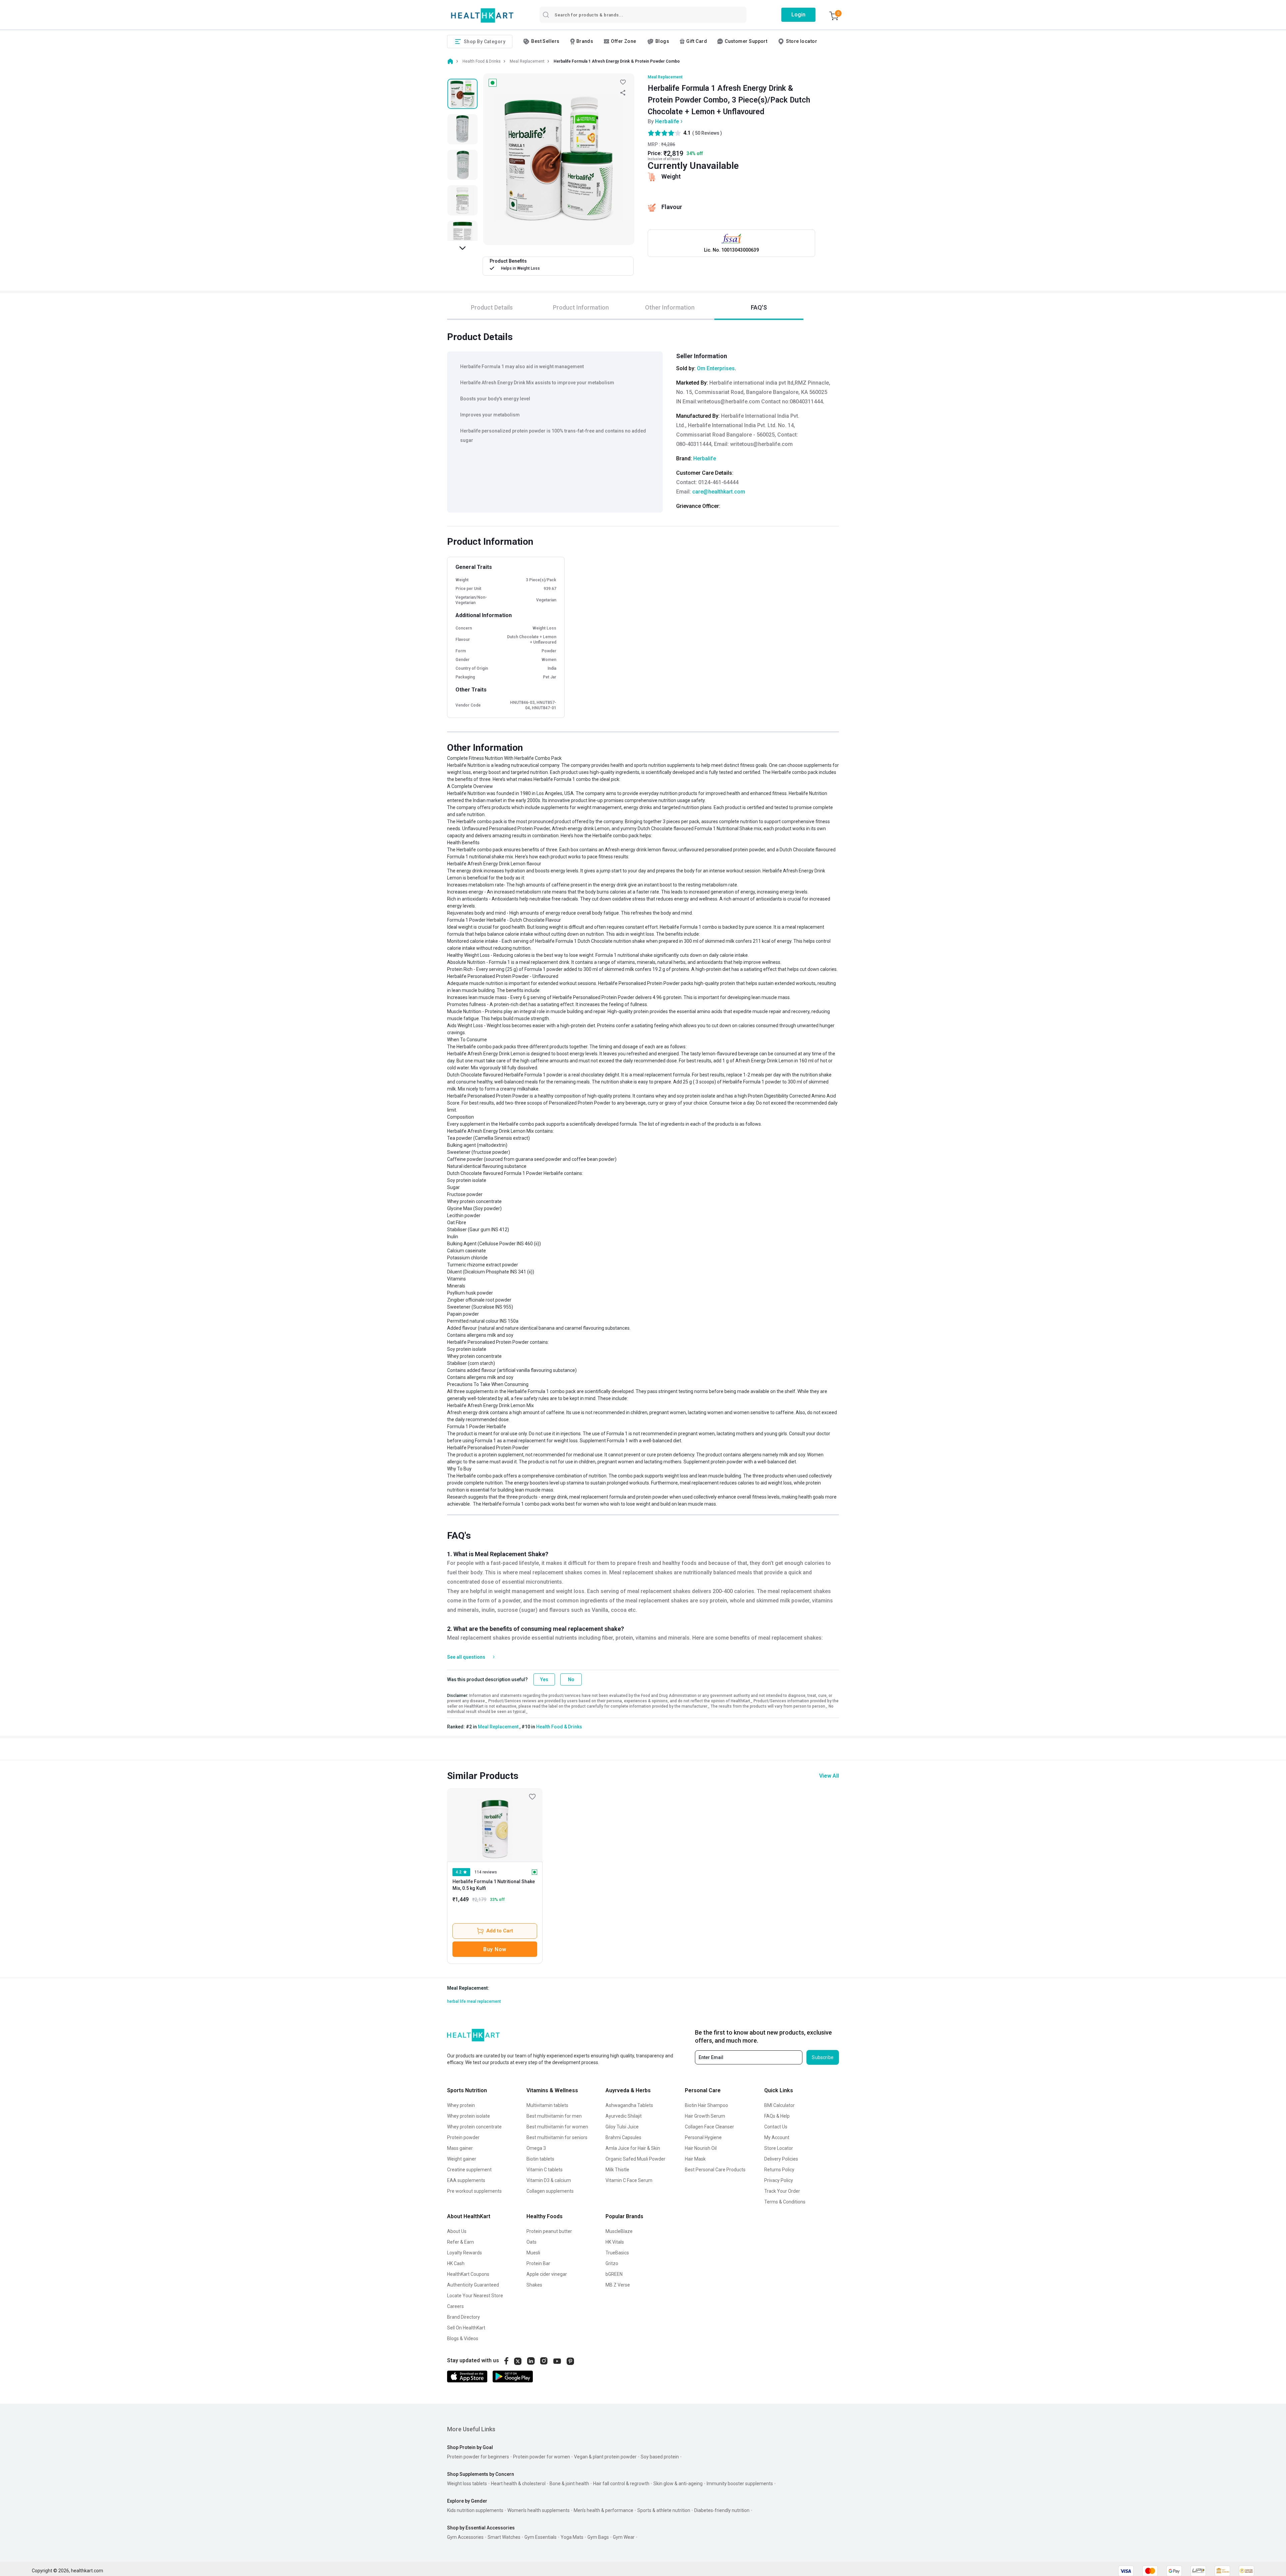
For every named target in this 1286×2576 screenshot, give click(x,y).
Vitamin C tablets (545, 2170)
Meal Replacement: (468, 1988)
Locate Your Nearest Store (475, 2296)
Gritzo (612, 2263)
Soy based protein (660, 2457)
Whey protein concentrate (474, 2127)
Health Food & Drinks (559, 1727)
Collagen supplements (550, 2191)
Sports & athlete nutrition (664, 2510)
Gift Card (697, 41)
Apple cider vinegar (547, 2274)
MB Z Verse (618, 2285)
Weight (671, 176)
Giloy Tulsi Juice (622, 2127)
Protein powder (463, 2137)
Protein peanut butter (549, 2231)
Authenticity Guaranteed (473, 2285)
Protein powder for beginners (478, 2457)
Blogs (662, 41)
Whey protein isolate (469, 2116)
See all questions (466, 1657)
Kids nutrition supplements (475, 2510)
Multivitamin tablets (547, 2105)
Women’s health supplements (539, 2510)
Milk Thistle (617, 2170)
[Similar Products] (495, 1825)
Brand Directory (463, 2317)
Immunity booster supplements (740, 2484)
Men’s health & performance (603, 2510)
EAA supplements (466, 2180)
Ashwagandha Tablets (629, 2105)
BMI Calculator (779, 2105)
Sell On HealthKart (466, 2328)
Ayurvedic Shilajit (624, 2116)
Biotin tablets (540, 2159)
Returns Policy (779, 2170)
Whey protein (461, 2105)
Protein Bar (538, 2263)
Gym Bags (598, 2537)
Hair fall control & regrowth (621, 2484)
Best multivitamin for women (557, 2127)
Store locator (802, 41)
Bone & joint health (569, 2484)
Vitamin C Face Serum (629, 2180)
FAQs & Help (777, 2116)
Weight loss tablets (467, 2484)
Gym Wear (624, 2537)
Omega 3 (536, 2148)
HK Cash (456, 2263)
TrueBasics (617, 2253)
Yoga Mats (572, 2537)
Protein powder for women (542, 2457)
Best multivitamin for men (554, 2116)
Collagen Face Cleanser (709, 2127)
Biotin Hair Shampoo (706, 2105)
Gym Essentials (541, 2537)
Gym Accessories (465, 2537)
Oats (531, 2242)
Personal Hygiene (703, 2137)
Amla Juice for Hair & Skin (633, 2148)
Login (798, 15)
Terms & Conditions (785, 2202)
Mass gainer (460, 2148)
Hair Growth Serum (705, 2116)
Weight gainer (462, 2159)
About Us (457, 2231)
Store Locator (779, 2148)
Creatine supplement (469, 2170)
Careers (455, 2306)
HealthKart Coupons (468, 2274)
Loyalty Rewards (465, 2253)
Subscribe (823, 2057)
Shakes (534, 2285)
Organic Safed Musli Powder (635, 2159)
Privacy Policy (779, 2180)
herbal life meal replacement (474, 2001)
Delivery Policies (781, 2159)
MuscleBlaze (619, 2231)
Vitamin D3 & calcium (549, 2180)
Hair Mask (695, 2159)
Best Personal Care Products (715, 2170)
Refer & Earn (460, 2242)
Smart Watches (504, 2537)
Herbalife (667, 121)
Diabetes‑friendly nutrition (722, 2510)
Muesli (533, 2253)
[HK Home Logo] (482, 16)
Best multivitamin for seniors (557, 2137)
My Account (777, 2137)
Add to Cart (500, 1931)
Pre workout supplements (474, 2191)
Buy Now (495, 1949)
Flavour (672, 207)
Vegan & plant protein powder (605, 2457)
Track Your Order (782, 2191)
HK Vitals (615, 2242)
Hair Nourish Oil (701, 2148)
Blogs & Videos (463, 2338)
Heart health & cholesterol (518, 2484)
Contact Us (776, 2127)
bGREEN (614, 2274)
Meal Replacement (665, 77)
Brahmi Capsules (623, 2137)
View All (829, 1776)
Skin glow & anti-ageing (678, 2484)
